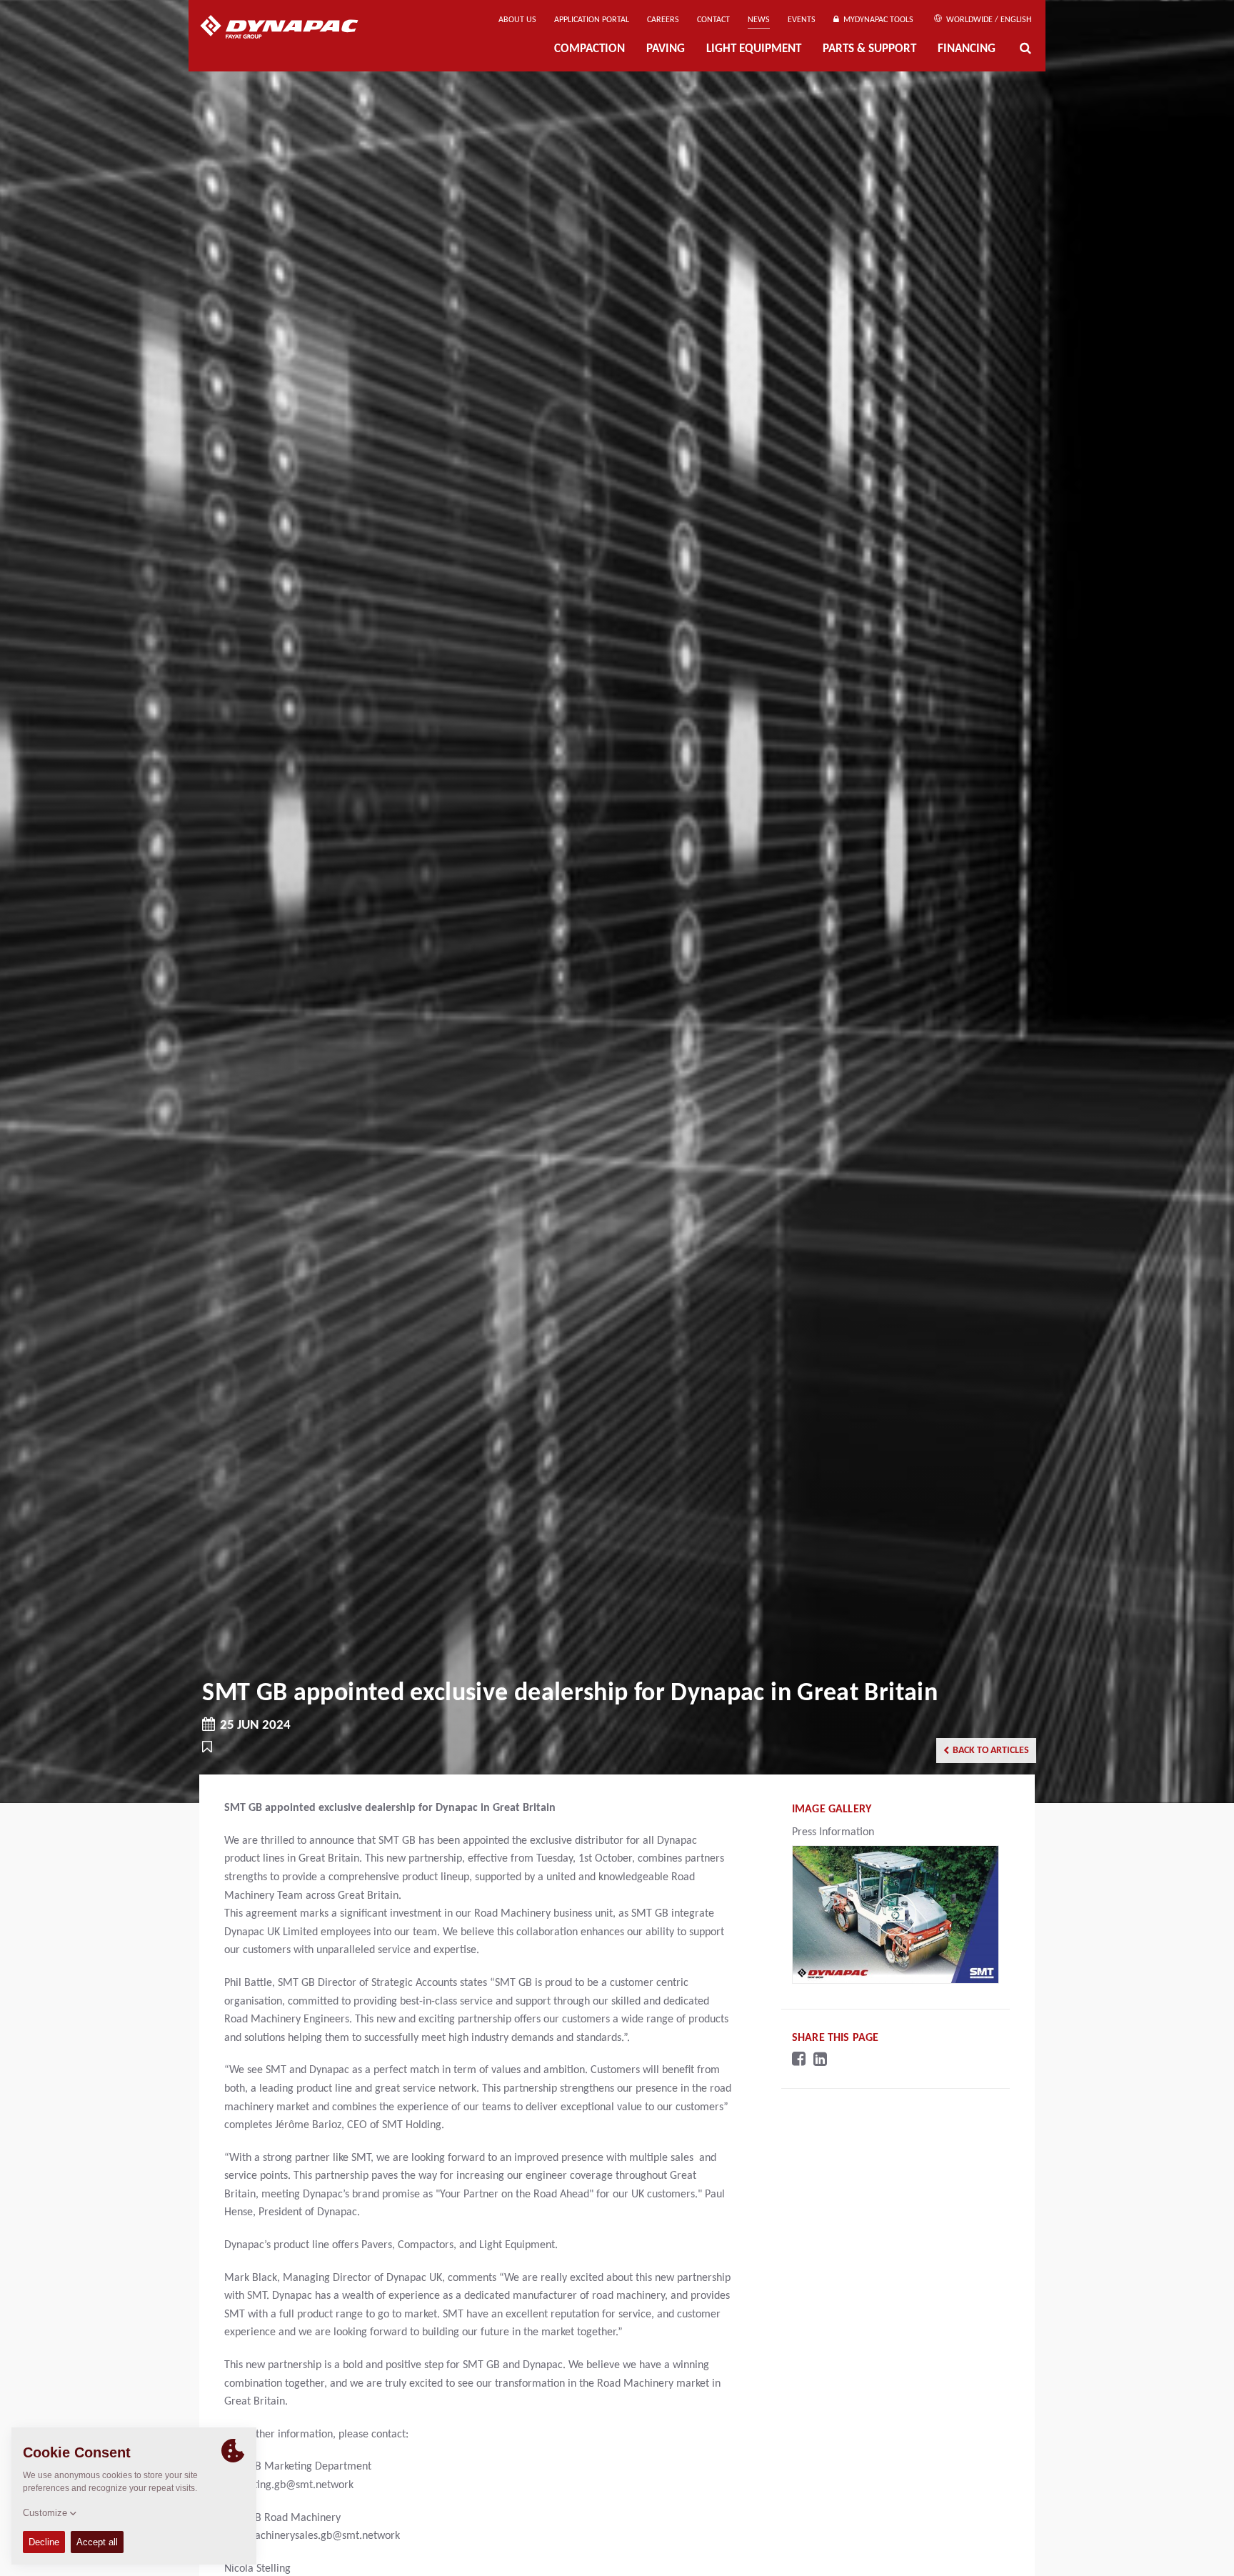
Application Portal (592, 20)
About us (517, 20)
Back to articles (991, 1751)
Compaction (590, 49)
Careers (663, 20)
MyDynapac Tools (876, 20)
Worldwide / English (988, 20)
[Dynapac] (290, 29)
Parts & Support (869, 49)
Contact (713, 20)
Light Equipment (754, 49)
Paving (666, 49)
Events (802, 20)
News (759, 20)
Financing (967, 49)
